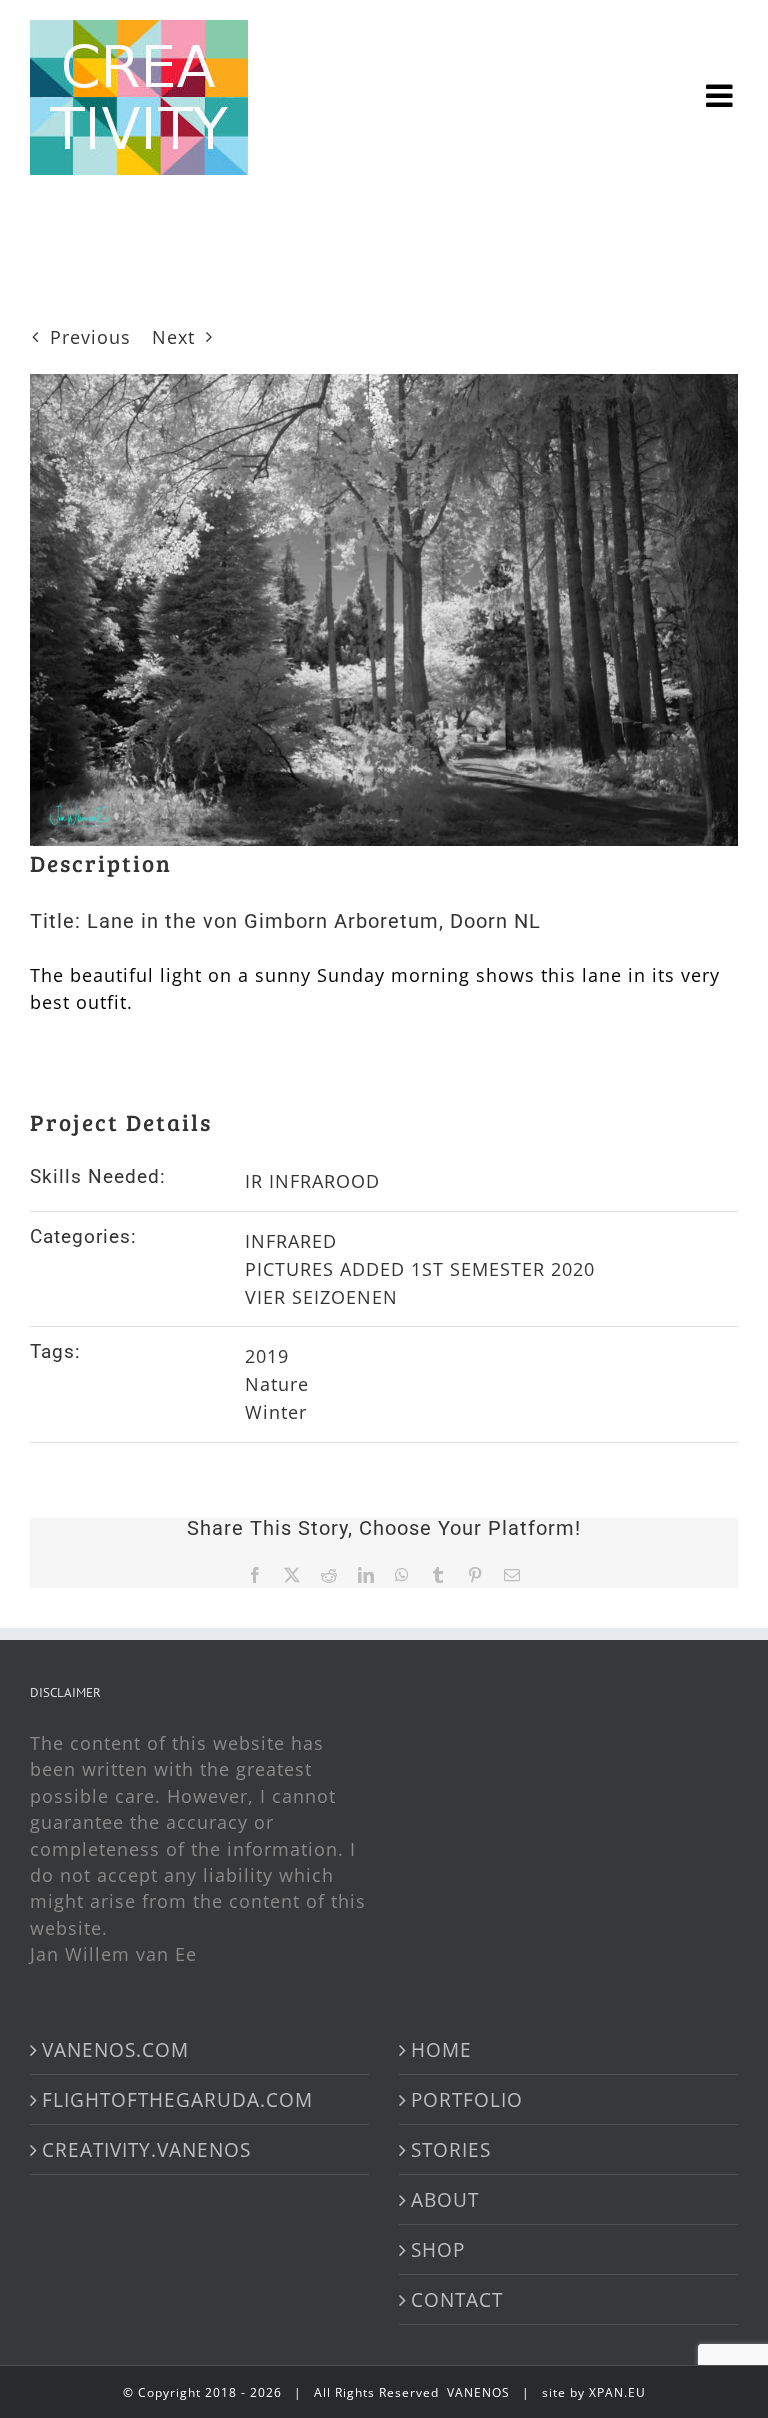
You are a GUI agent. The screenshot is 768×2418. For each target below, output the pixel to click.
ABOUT (445, 2199)
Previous (90, 337)
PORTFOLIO (467, 2099)
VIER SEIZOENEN (321, 1297)
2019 (267, 1356)
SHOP (438, 2249)
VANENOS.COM (115, 2049)
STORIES (451, 2149)
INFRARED (291, 1241)
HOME (441, 2049)
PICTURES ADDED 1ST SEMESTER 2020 (420, 1269)
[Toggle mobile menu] (722, 65)
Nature (277, 1384)
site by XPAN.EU (594, 2392)
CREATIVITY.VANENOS (146, 2149)
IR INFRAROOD (312, 1181)
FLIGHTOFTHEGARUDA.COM (177, 2099)
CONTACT (457, 2299)
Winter (276, 1412)
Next (173, 337)
